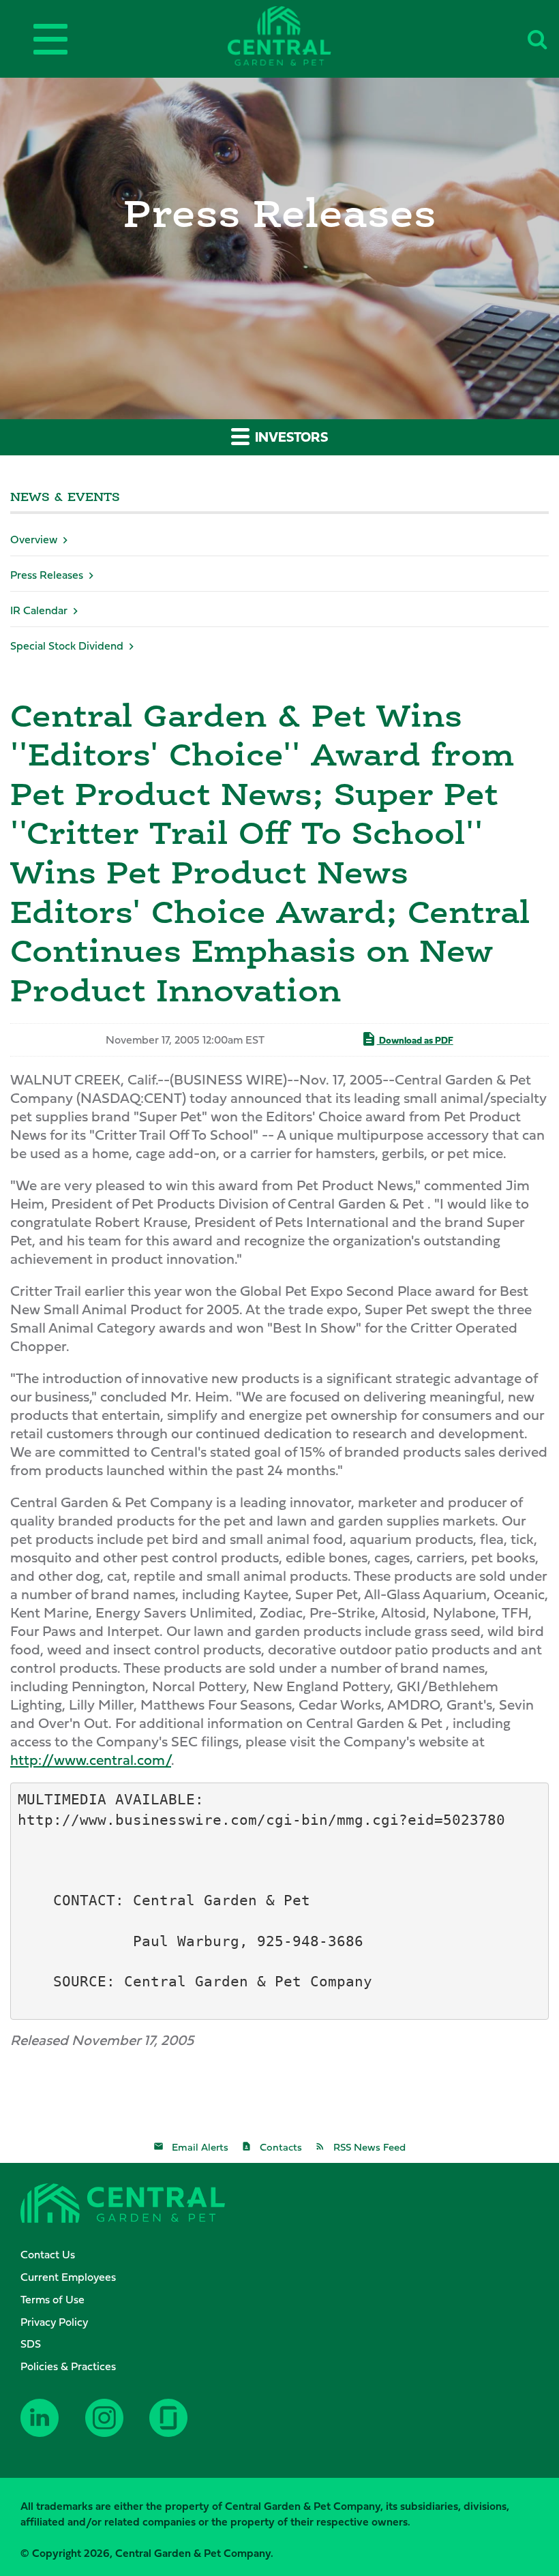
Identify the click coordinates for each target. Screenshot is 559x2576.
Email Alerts (200, 2147)
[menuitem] (286, 2255)
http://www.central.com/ (91, 1760)
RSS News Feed (369, 2147)
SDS (31, 2344)
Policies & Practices (68, 2366)
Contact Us (48, 2254)
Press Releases (47, 575)
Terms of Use (52, 2299)
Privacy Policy (54, 2322)
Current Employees (68, 2277)
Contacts (281, 2147)
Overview (34, 539)
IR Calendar (39, 610)
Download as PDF (415, 1040)
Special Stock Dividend (67, 646)
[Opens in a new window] (48, 2428)
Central (302, 36)
